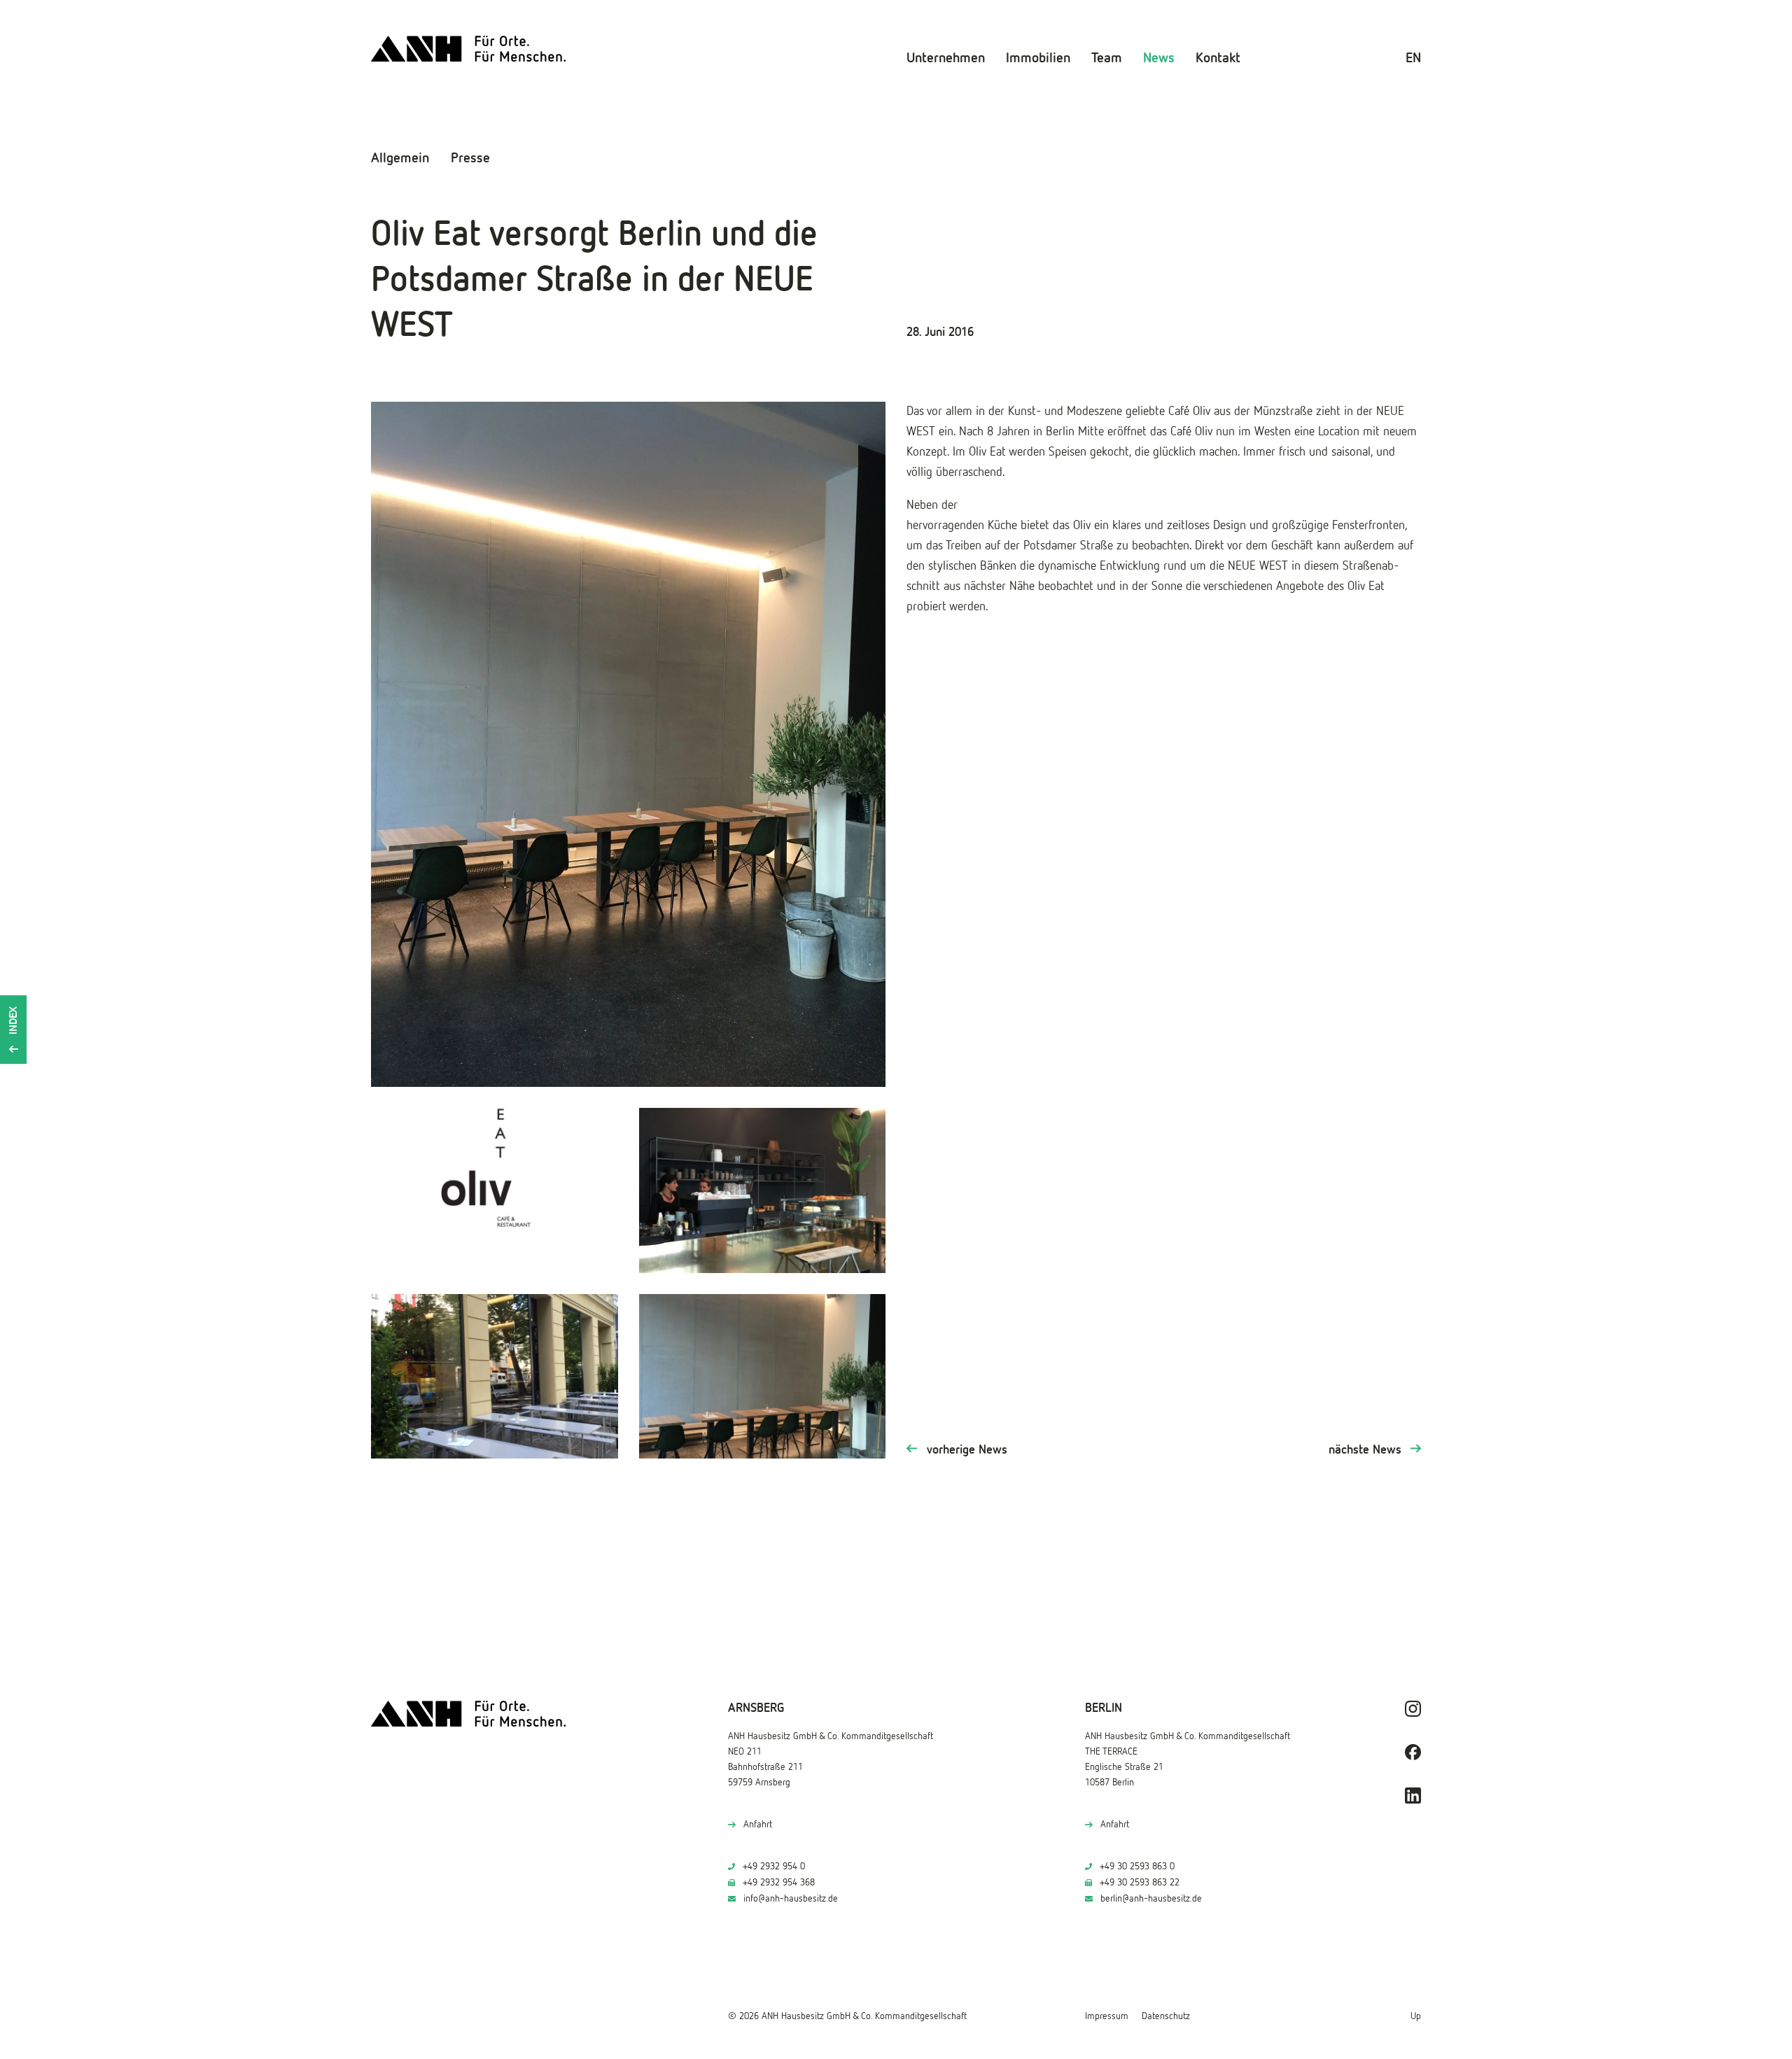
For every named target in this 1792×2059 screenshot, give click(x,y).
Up (1416, 2016)
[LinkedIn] (1413, 1796)
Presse (470, 158)
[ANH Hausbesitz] (469, 49)
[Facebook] (1413, 1752)
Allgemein (400, 158)
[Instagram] (1413, 1709)
